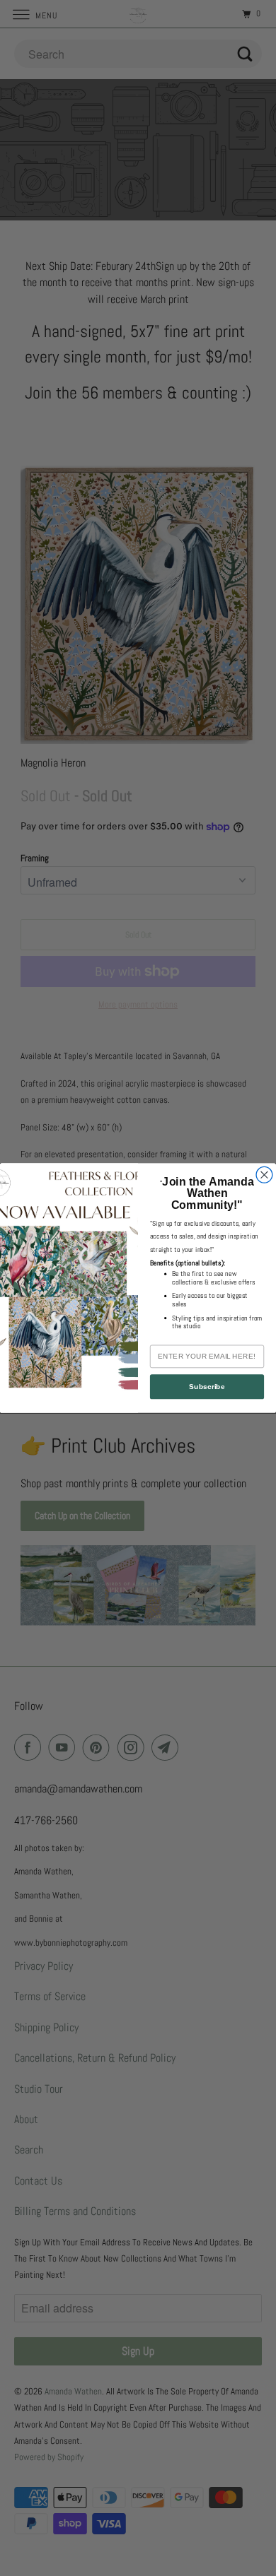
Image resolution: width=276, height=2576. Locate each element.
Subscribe (207, 1387)
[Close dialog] (264, 1175)
